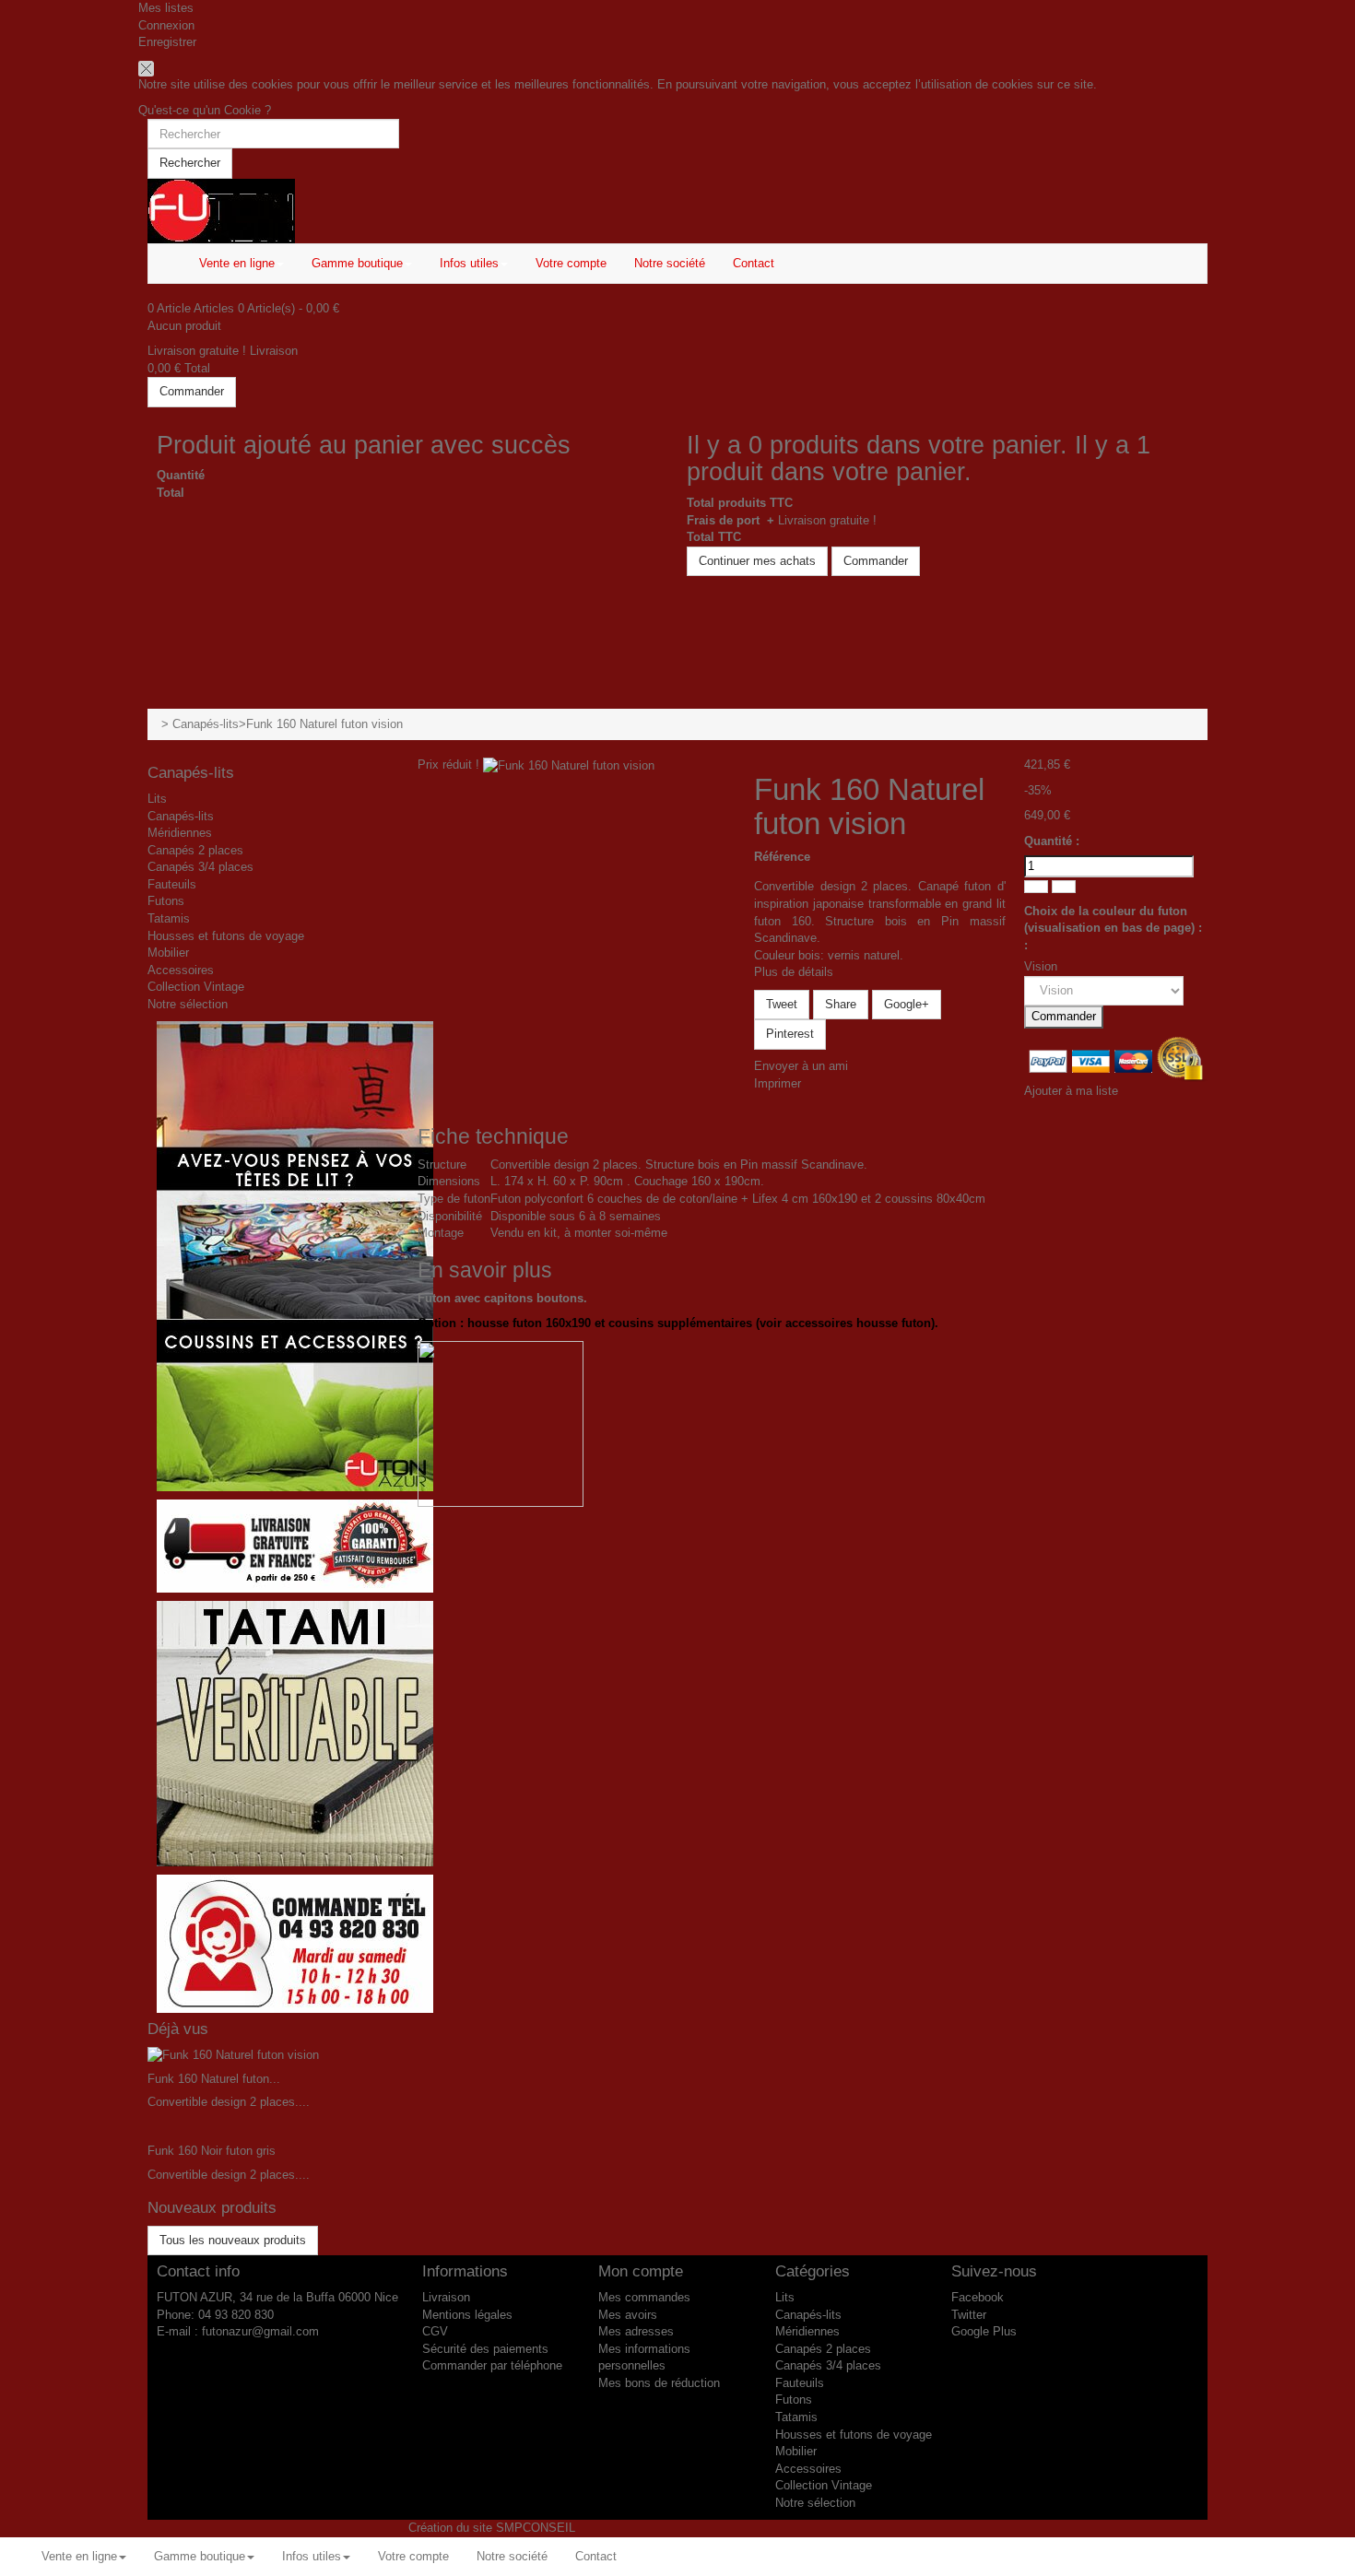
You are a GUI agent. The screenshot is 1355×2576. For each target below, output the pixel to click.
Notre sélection (188, 1004)
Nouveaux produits (212, 2208)
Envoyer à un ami (801, 1066)
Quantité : (1052, 841)
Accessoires (181, 970)
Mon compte (641, 2271)
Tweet (782, 1004)
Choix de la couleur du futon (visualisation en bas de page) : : (1113, 928)
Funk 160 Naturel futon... (214, 2079)
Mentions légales (467, 2315)
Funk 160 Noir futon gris (212, 2151)
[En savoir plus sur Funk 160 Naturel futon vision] (233, 2055)
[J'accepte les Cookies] (146, 68)
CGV (435, 2331)
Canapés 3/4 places (200, 867)
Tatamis (169, 918)
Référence (782, 857)
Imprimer (778, 1083)
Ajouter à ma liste (1071, 1091)
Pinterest (790, 1034)
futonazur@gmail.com (260, 2331)
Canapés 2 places (195, 850)
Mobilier (168, 953)
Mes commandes (644, 2297)
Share (841, 1004)
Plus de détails (794, 972)
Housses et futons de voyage (226, 936)
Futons (166, 901)
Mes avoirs (628, 2315)
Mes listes (166, 8)
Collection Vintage (196, 987)
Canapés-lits (206, 724)
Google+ (907, 1004)
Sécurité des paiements (485, 2349)
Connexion (166, 25)
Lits (157, 799)
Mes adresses (636, 2331)
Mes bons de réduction (659, 2383)
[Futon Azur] (677, 211)
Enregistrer (167, 42)
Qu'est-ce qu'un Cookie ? (205, 110)
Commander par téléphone (492, 2365)
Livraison (446, 2297)
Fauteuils (172, 884)
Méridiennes (180, 833)
